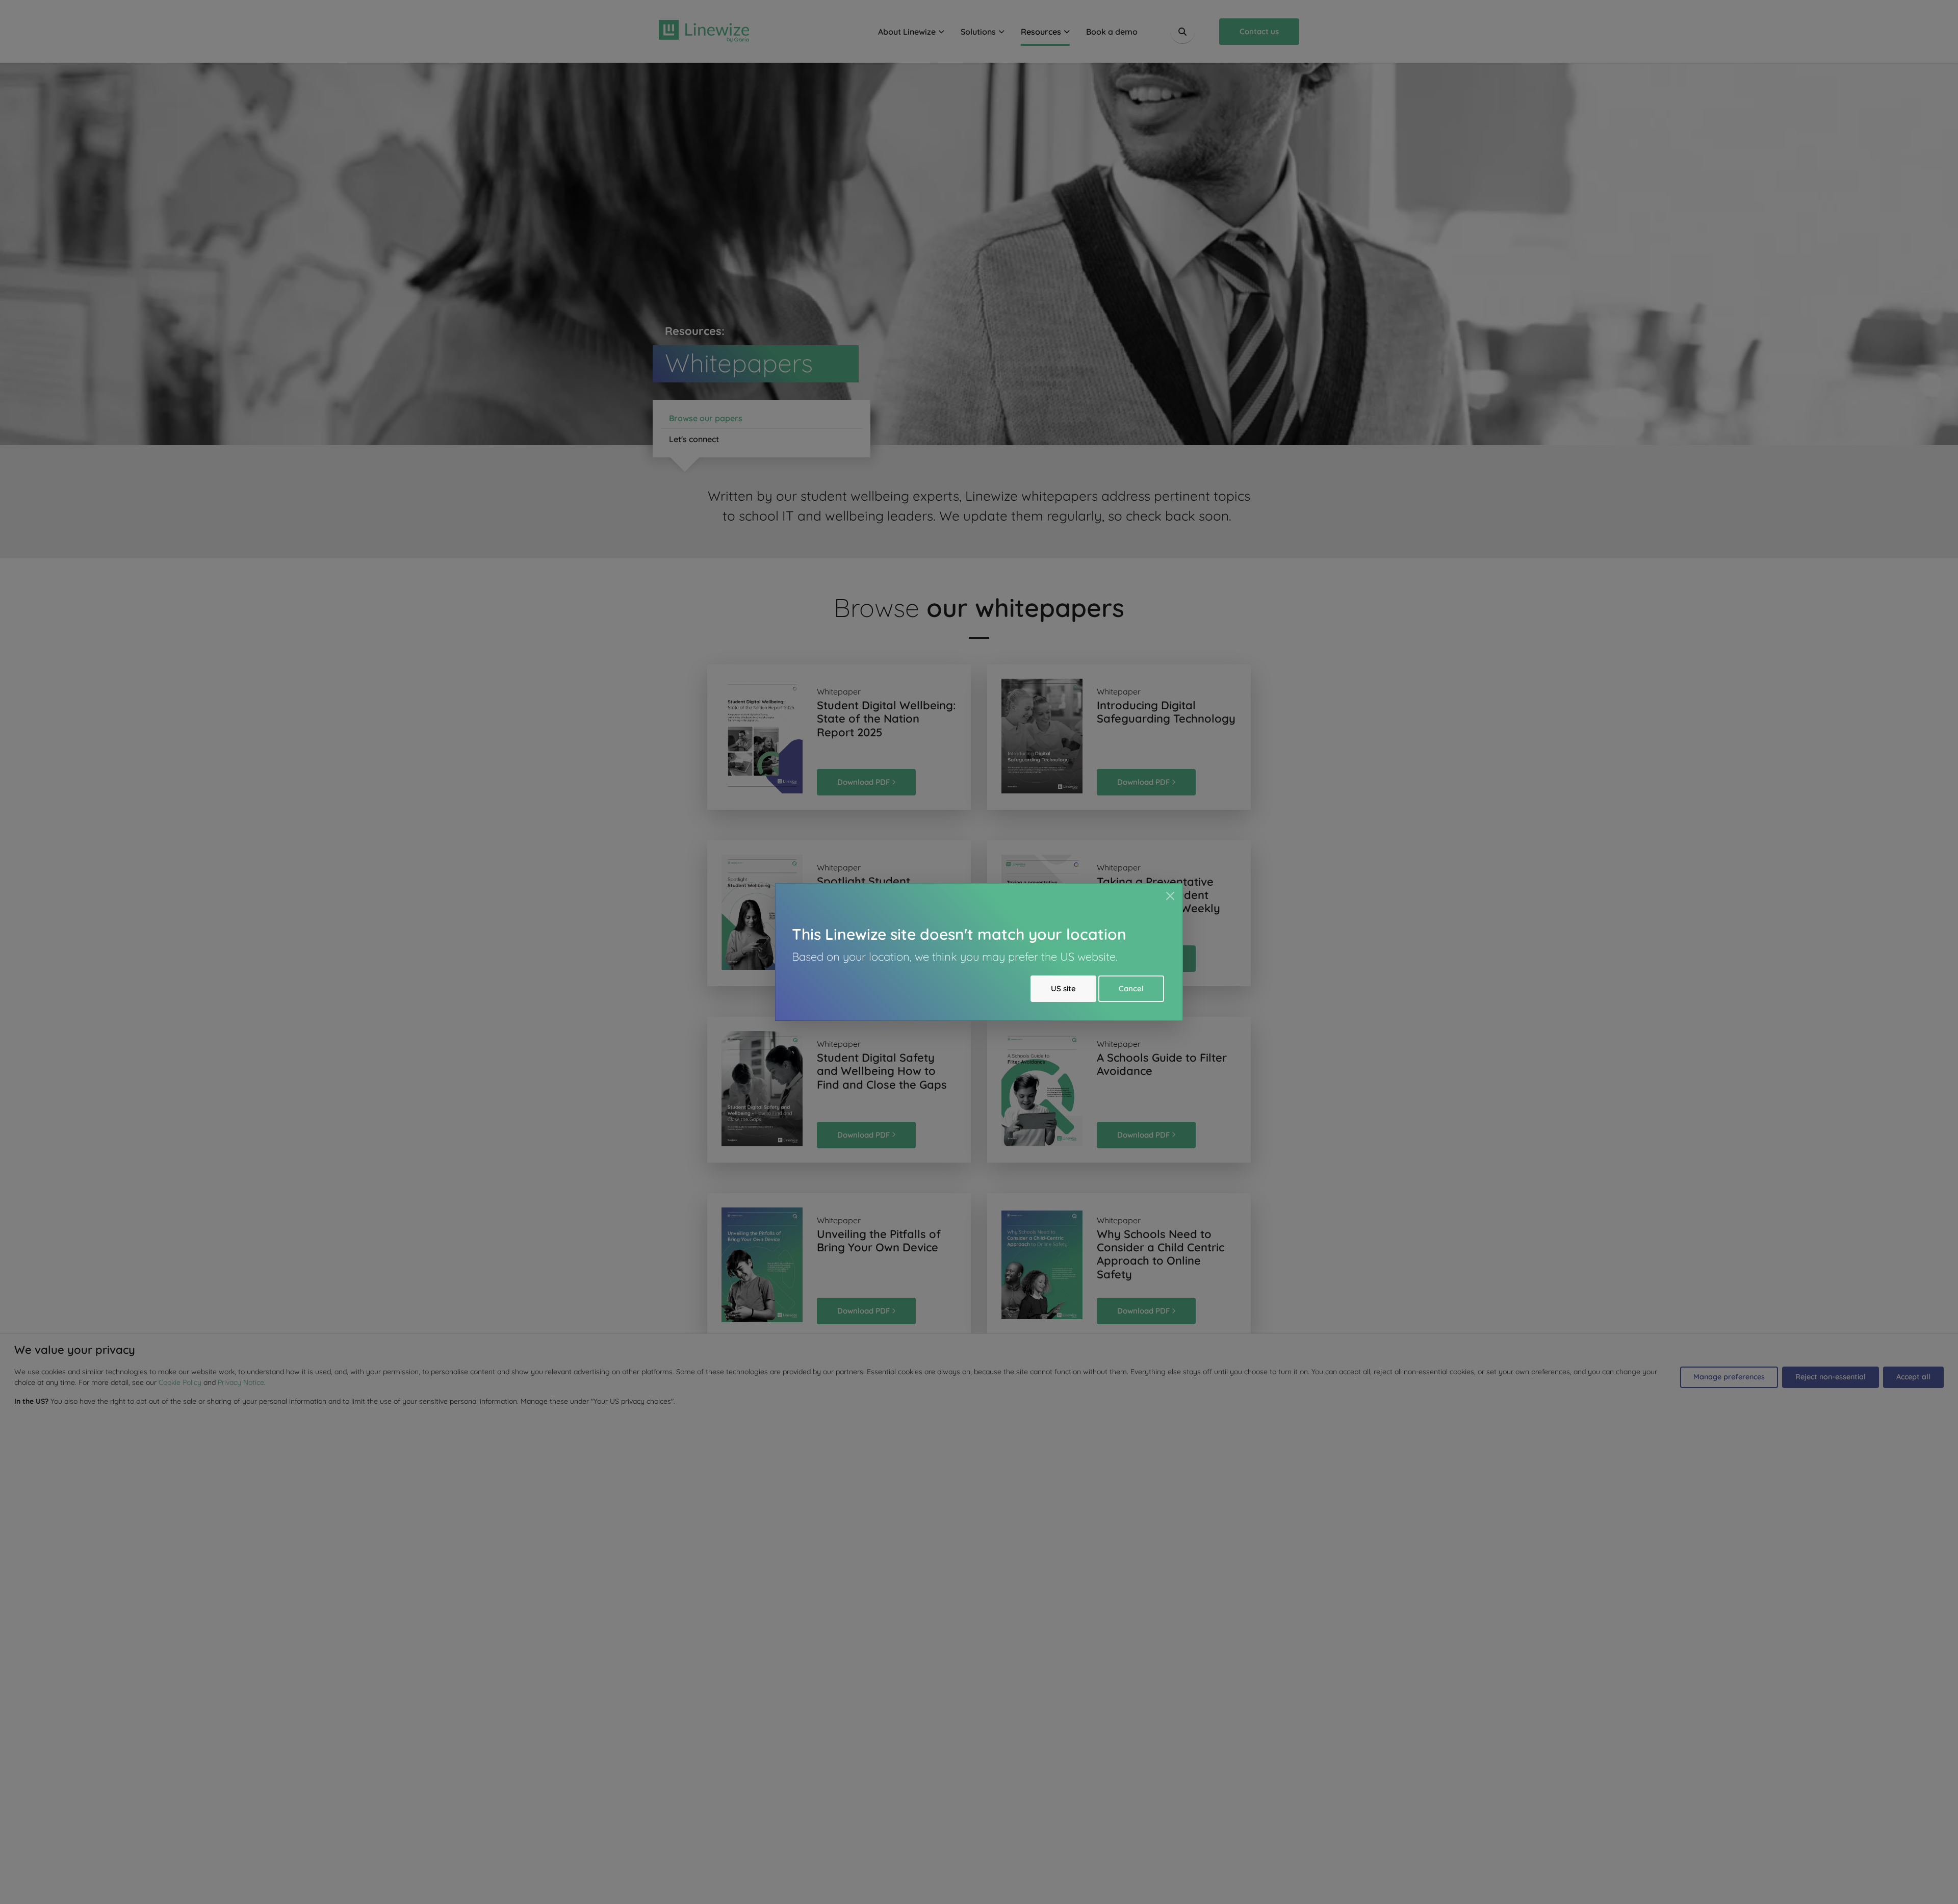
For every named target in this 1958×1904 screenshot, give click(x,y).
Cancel (1131, 988)
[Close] (1170, 896)
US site (1063, 988)
